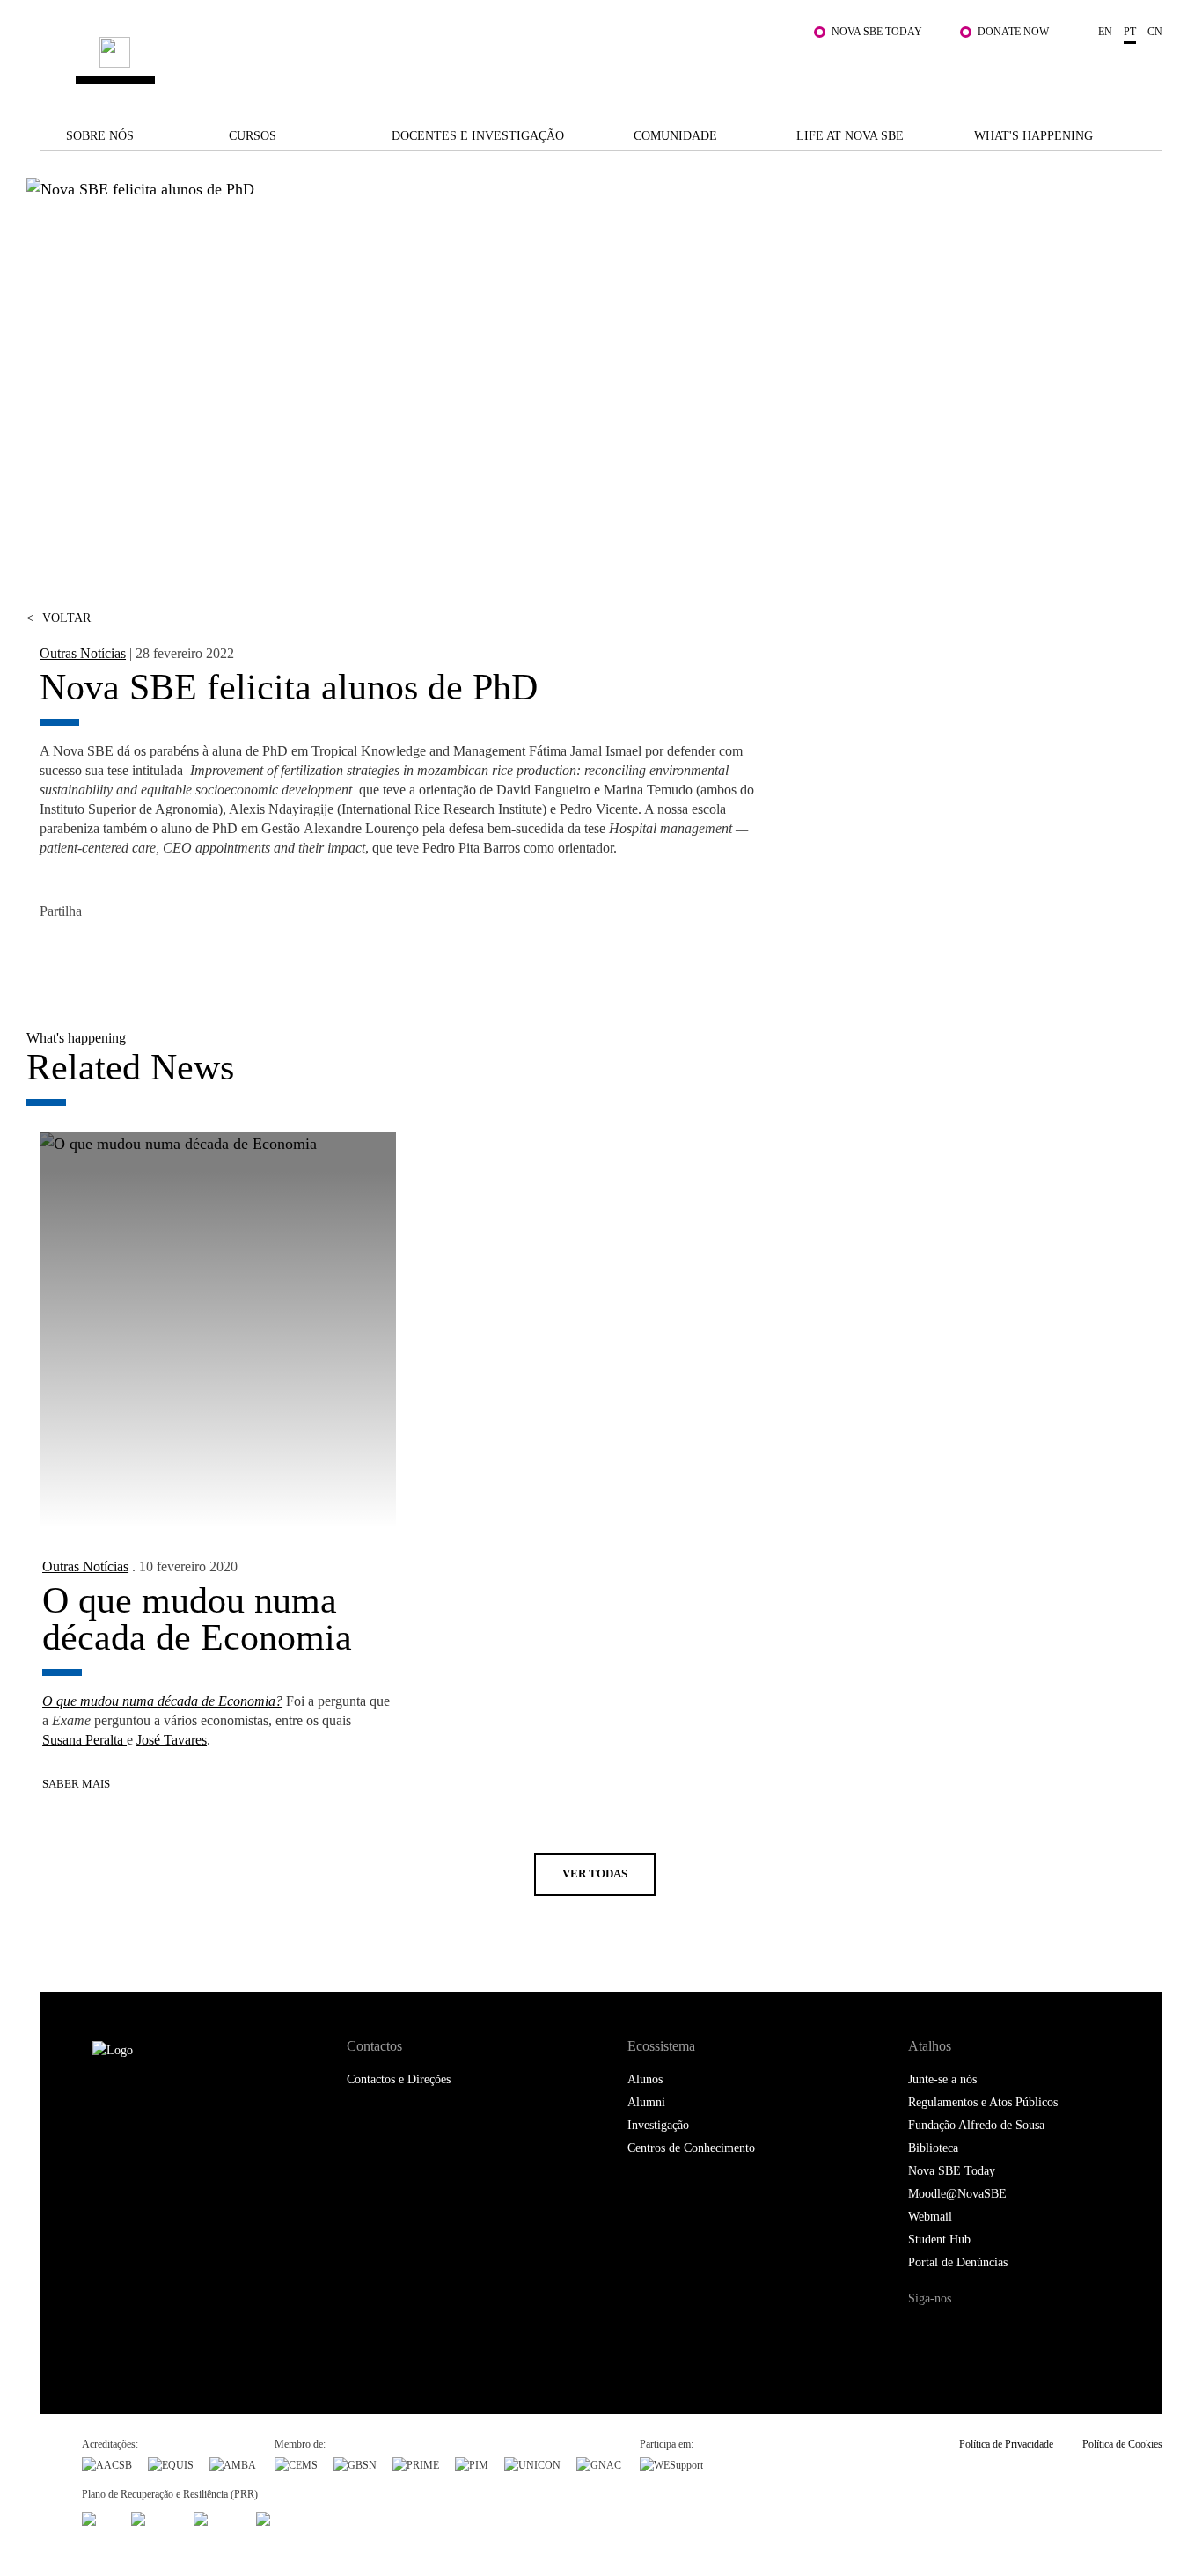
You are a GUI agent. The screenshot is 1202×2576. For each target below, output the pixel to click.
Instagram (995, 2332)
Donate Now (1013, 32)
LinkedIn (134, 954)
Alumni (646, 2102)
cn (1155, 32)
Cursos (253, 136)
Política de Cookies (1122, 2444)
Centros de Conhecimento (691, 2148)
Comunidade (675, 136)
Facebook (55, 954)
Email (174, 954)
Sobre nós (100, 136)
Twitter (95, 954)
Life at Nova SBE (850, 136)
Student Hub (939, 2239)
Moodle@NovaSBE (957, 2194)
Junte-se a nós (942, 2079)
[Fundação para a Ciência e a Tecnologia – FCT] (99, 2517)
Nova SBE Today (877, 32)
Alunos (645, 2079)
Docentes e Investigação (478, 136)
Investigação (658, 2125)
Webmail (930, 2217)
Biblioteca (933, 2148)
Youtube (1067, 2332)
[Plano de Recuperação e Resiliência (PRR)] (154, 2517)
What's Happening (1033, 136)
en (1105, 32)
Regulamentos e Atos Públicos (983, 2102)
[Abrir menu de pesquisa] (1145, 71)
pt (1130, 32)
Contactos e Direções (399, 2079)
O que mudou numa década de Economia (197, 1619)
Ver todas (595, 1873)
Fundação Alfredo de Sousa (976, 2125)
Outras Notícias (83, 653)
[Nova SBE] (505, 63)
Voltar (59, 618)
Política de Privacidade (1006, 2444)
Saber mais (76, 1784)
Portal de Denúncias (958, 2262)
